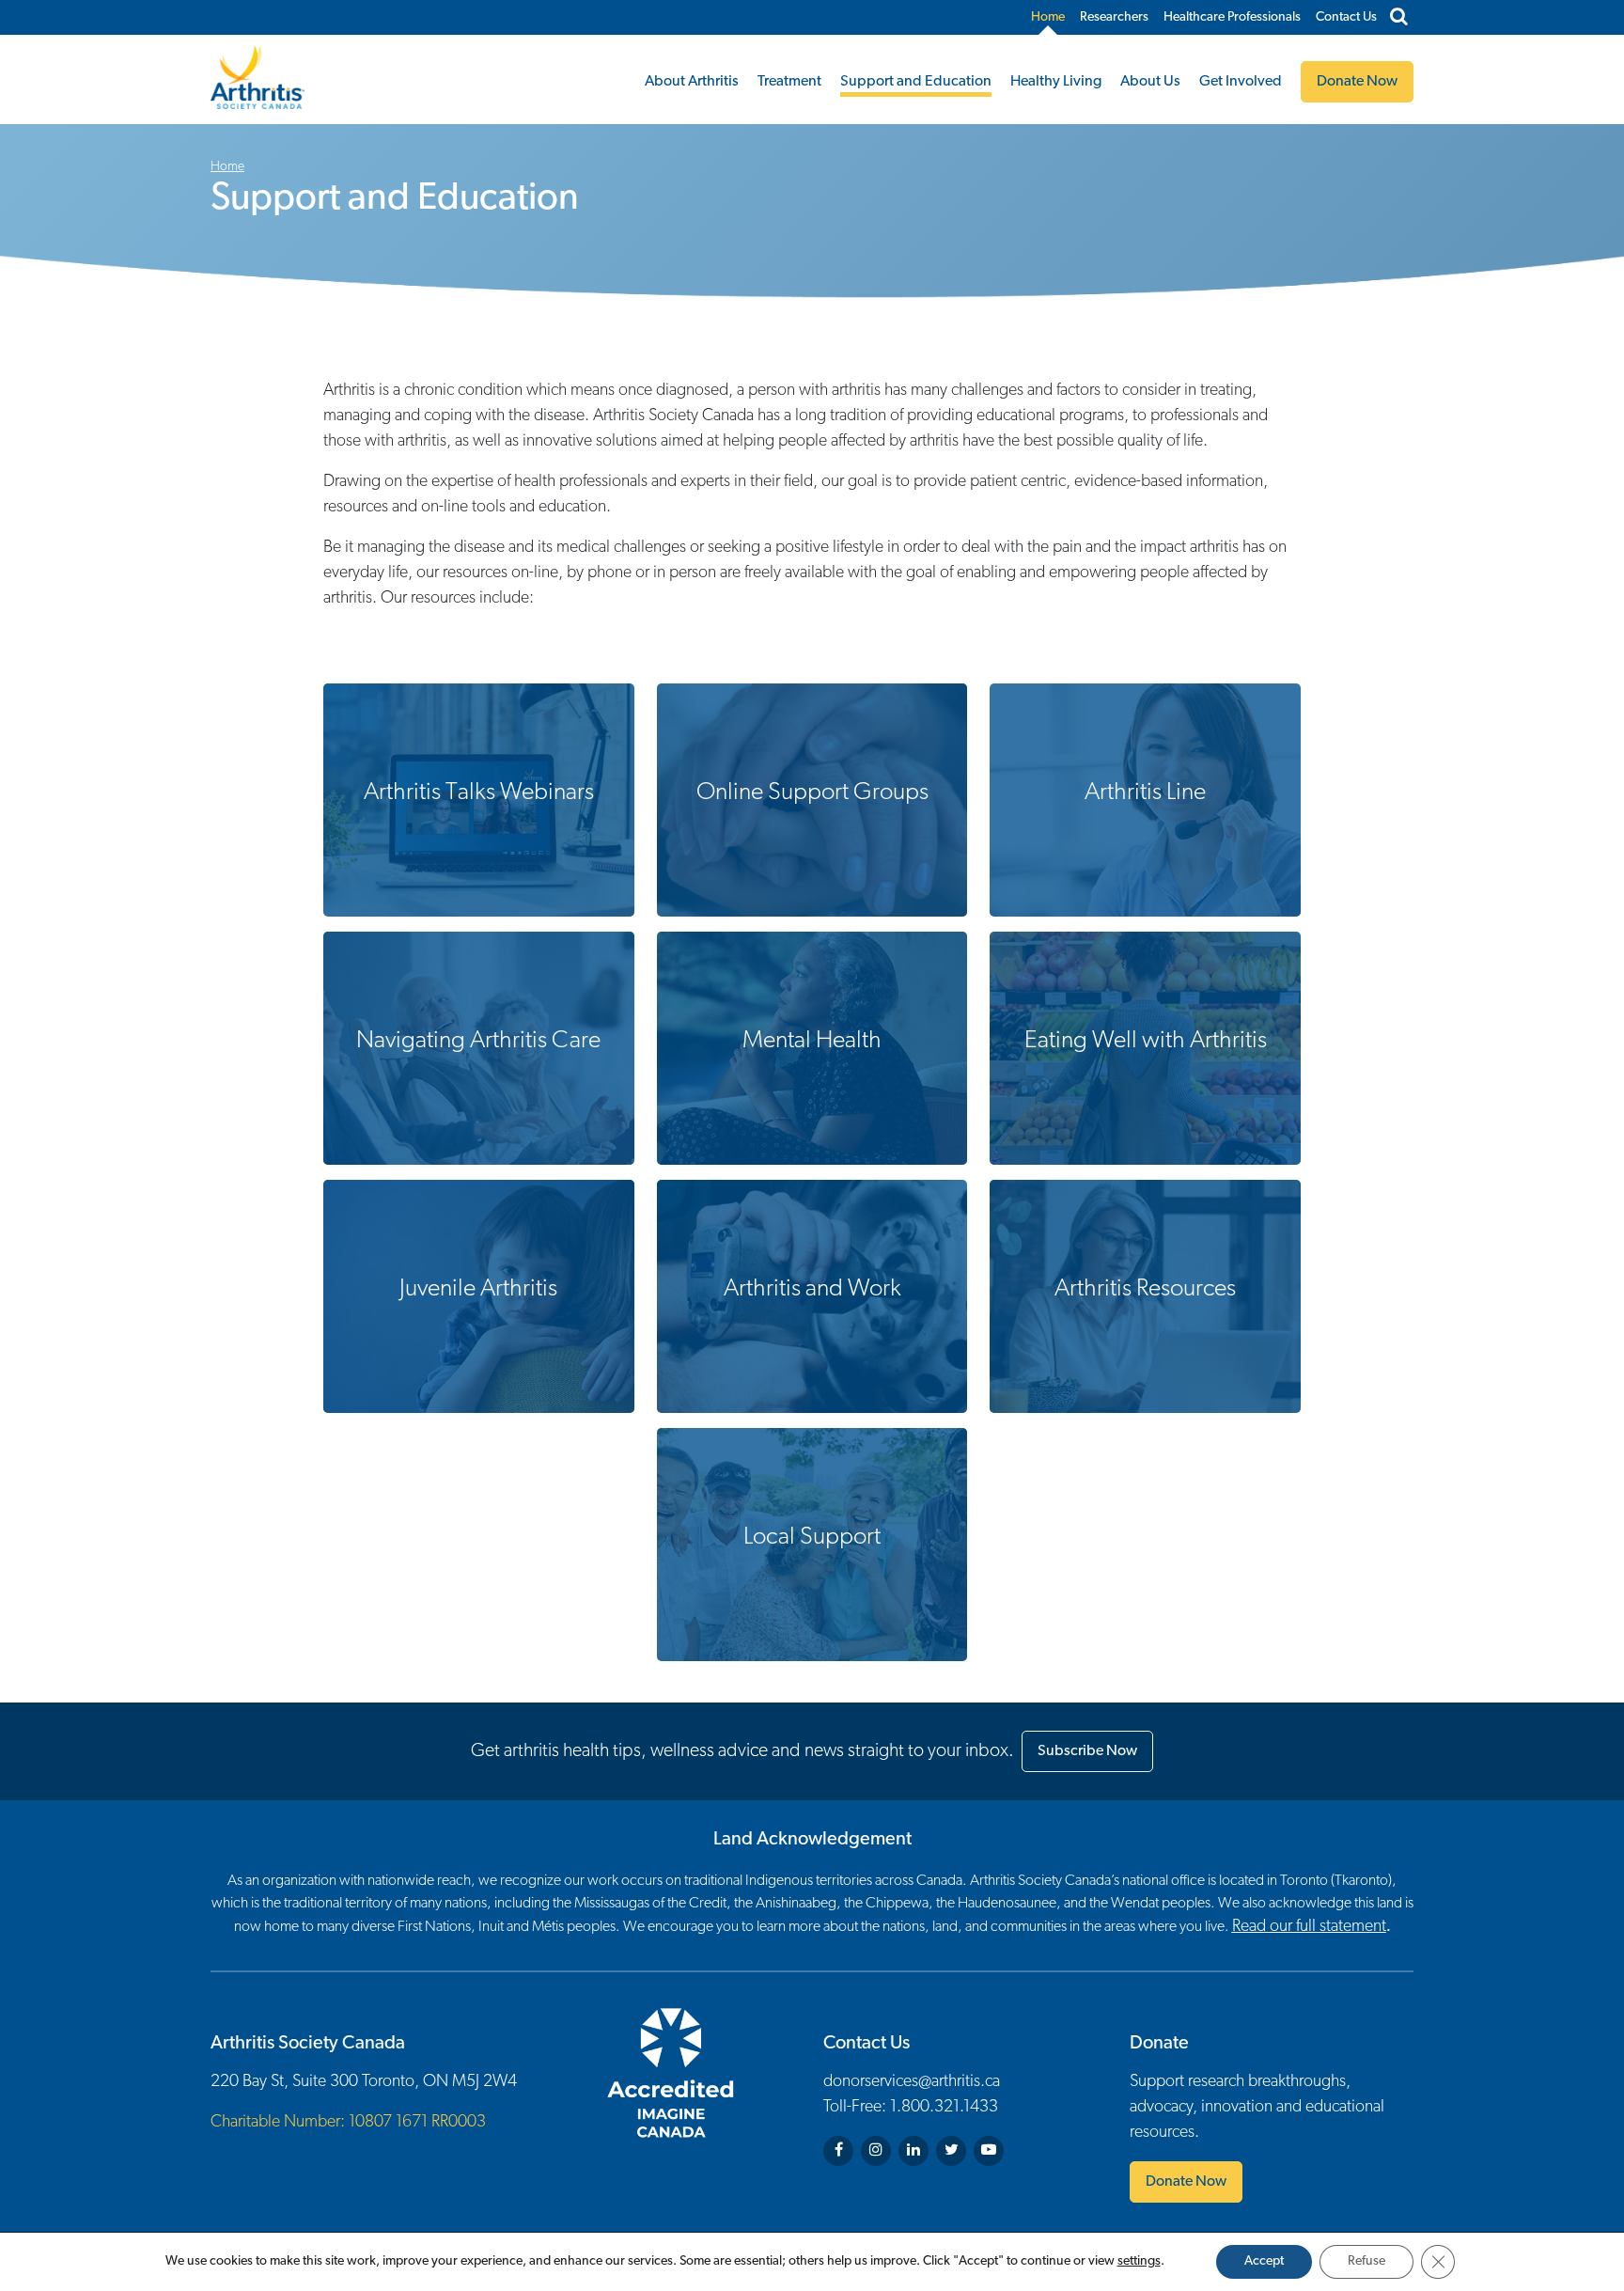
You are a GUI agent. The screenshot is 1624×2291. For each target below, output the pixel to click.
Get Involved (1241, 82)
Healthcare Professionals (1232, 17)
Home (1048, 17)
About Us (1150, 82)
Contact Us (1346, 17)
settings (1139, 2261)
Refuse (1366, 2261)
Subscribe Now (1087, 1751)
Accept (1264, 2261)
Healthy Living (1056, 82)
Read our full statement (1309, 1927)
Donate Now (1186, 2182)
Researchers (1114, 17)
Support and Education (916, 82)
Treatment (789, 82)
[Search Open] (1399, 18)
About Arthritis (692, 82)
